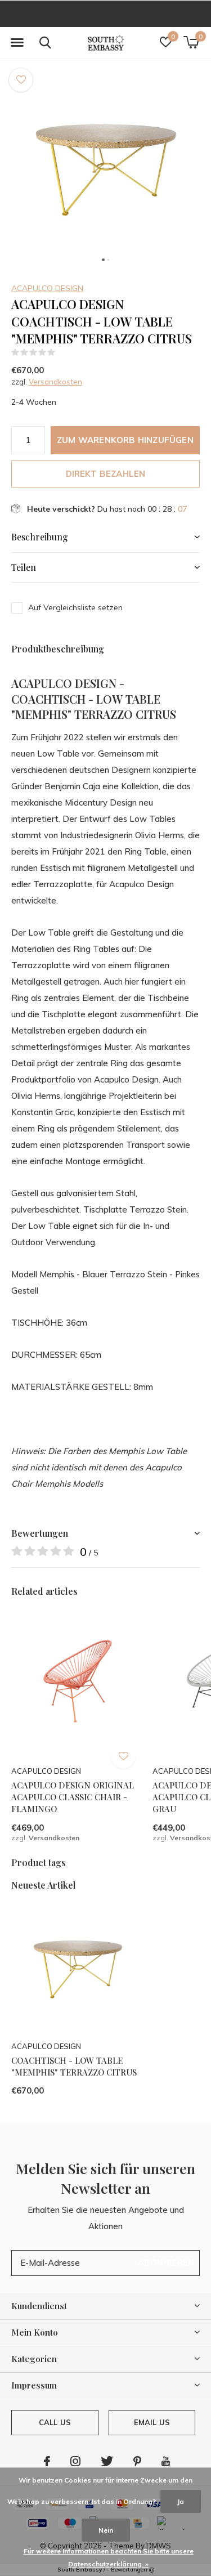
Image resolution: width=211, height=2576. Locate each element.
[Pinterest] (137, 2461)
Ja (181, 2501)
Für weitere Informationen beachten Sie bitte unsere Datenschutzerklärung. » (109, 2557)
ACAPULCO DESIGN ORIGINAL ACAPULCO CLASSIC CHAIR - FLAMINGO (73, 1797)
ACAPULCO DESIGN (47, 288)
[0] (191, 42)
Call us (55, 2422)
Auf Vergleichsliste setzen (75, 607)
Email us (152, 2422)
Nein (106, 2530)
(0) (63, 352)
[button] (17, 43)
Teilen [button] (24, 567)
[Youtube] (166, 2461)
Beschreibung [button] (40, 537)
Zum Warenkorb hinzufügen (125, 440)
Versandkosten (55, 382)
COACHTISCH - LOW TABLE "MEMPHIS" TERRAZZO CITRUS (74, 2066)
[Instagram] (75, 2461)
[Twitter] (107, 2461)
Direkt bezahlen (106, 474)
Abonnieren (166, 2263)
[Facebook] (47, 2461)
